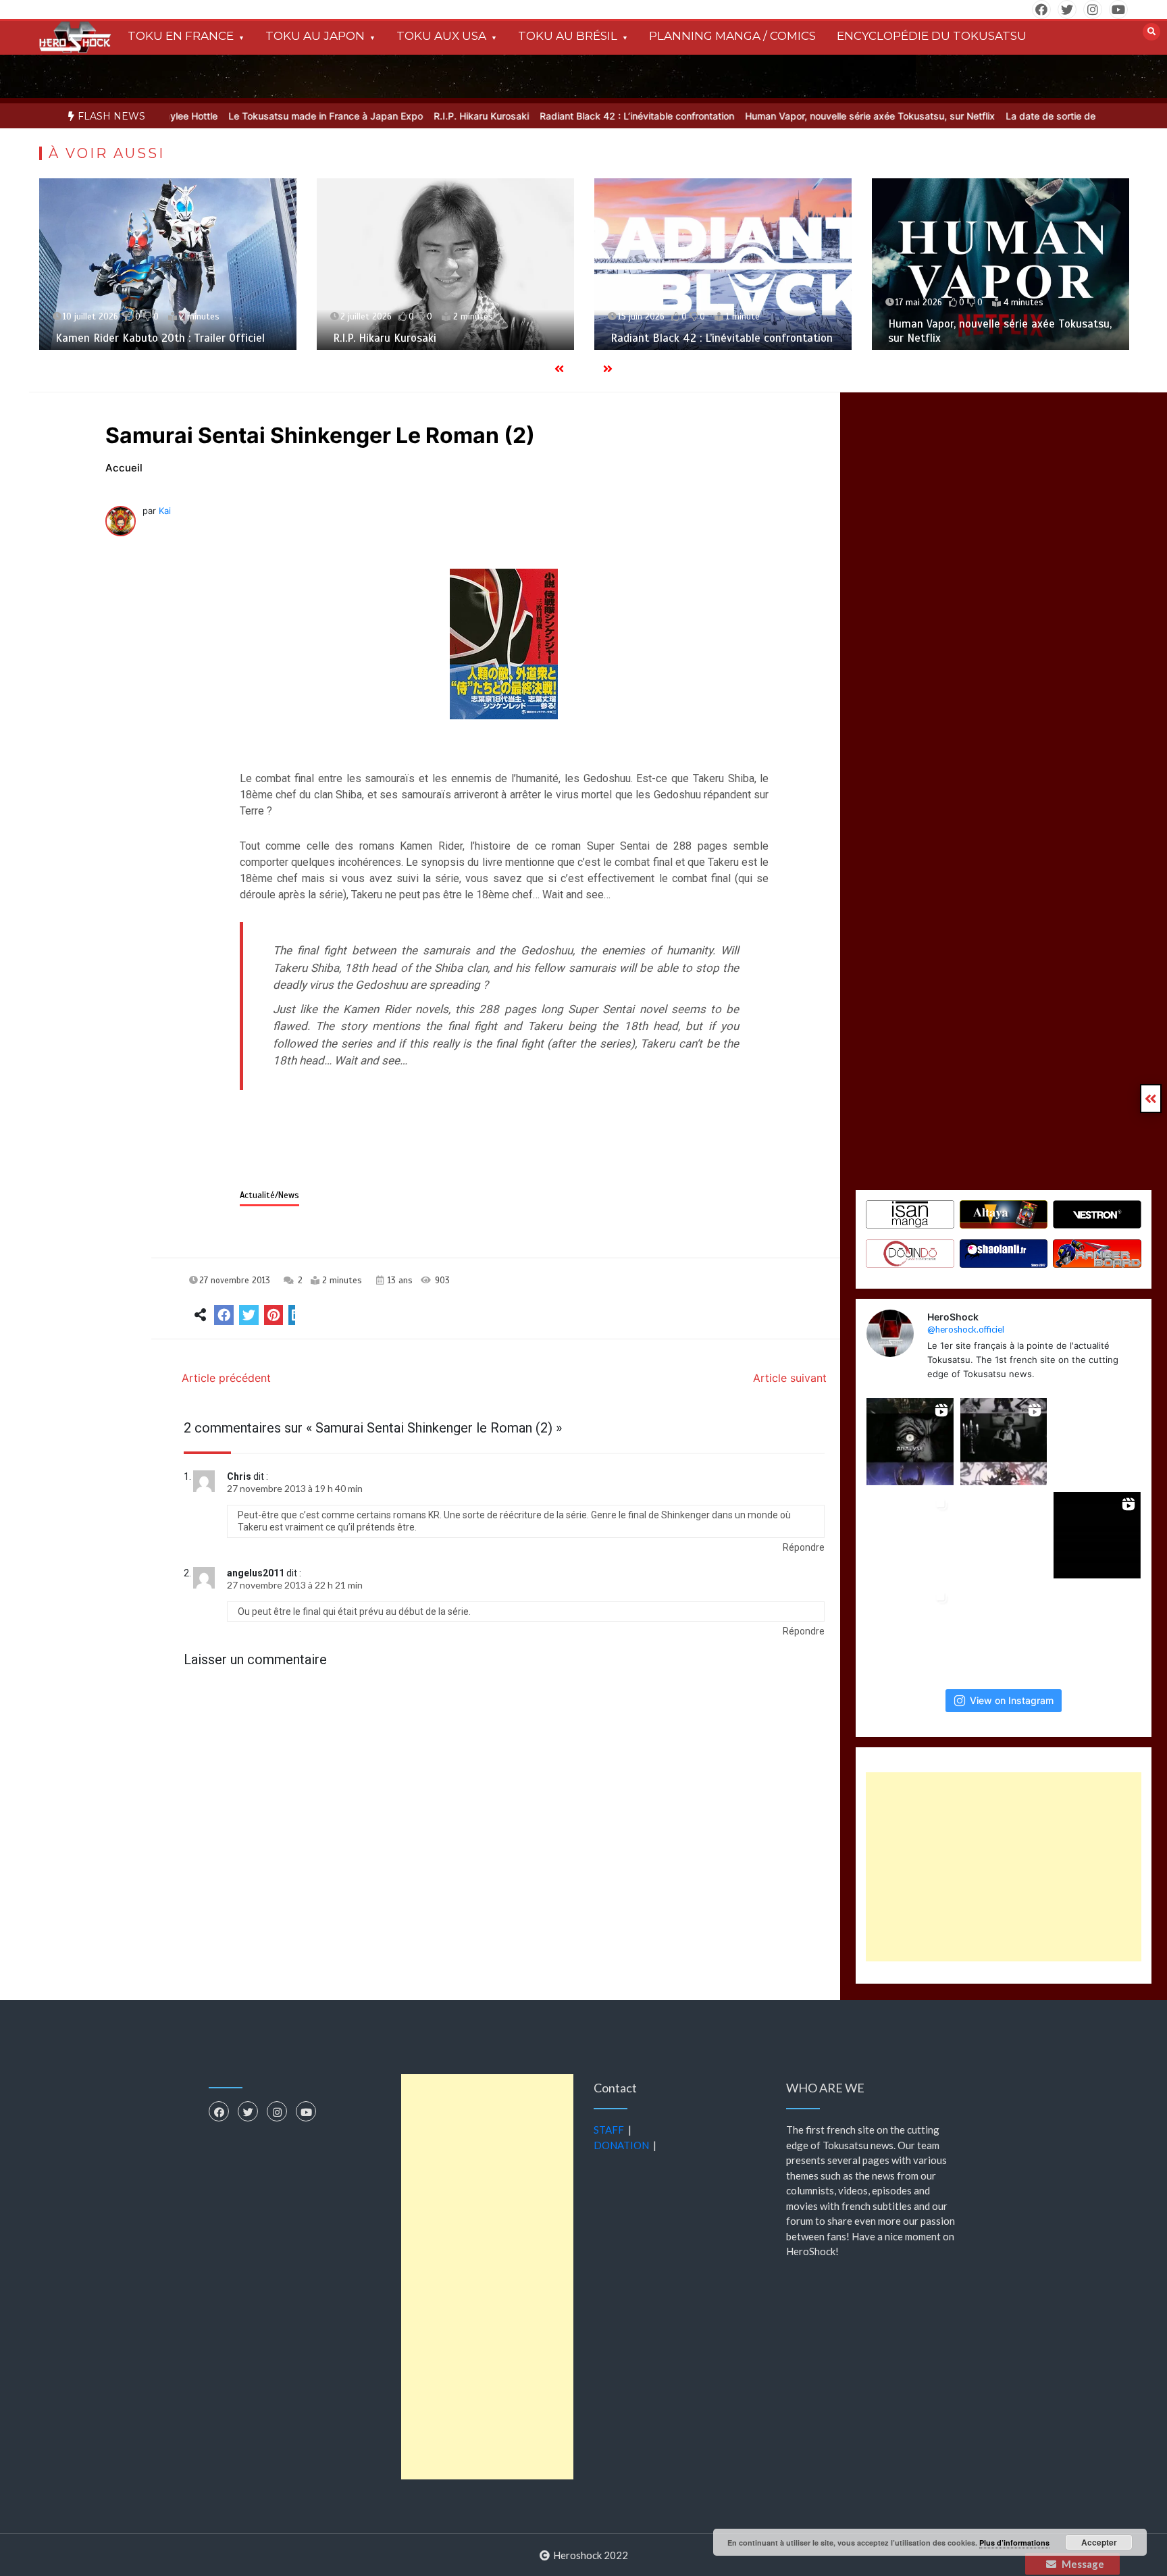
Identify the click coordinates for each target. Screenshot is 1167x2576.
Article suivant (790, 1378)
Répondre (804, 1547)
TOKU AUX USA (441, 36)
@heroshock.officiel (966, 1329)
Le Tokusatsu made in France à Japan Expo (254, 116)
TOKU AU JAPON (315, 36)
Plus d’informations (1014, 2543)
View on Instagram (1012, 1700)
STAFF (609, 2130)
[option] (254, 116)
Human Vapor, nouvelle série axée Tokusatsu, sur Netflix (798, 116)
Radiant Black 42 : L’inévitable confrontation (565, 116)
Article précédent (226, 1378)
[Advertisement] (1004, 1867)
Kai (165, 511)
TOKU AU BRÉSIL (568, 36)
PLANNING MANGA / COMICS (732, 36)
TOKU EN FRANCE (181, 36)
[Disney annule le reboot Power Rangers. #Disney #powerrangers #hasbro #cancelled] (1097, 1629)
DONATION (621, 2145)
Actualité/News (269, 1195)
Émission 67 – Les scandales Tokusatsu (987, 338)
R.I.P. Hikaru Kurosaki (410, 116)
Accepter (1099, 2542)
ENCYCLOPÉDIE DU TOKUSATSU (932, 36)
